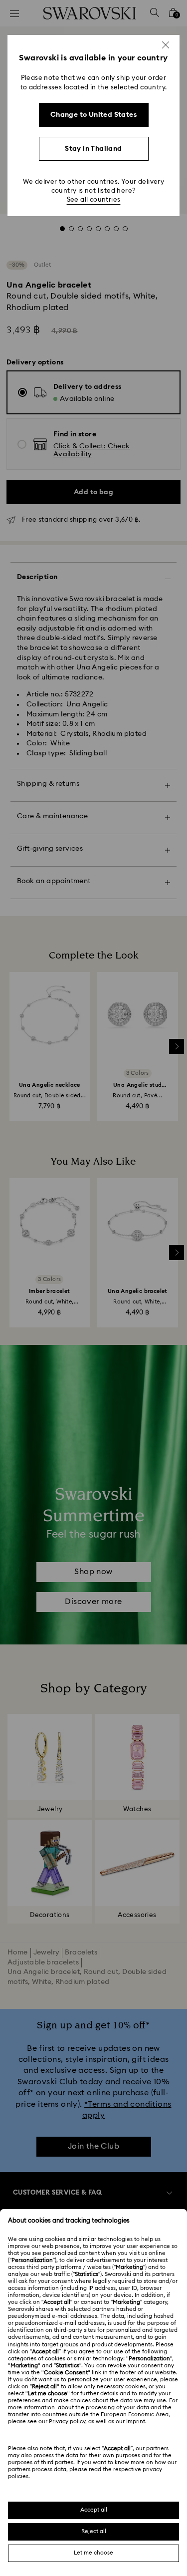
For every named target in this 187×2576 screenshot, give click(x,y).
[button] (166, 45)
